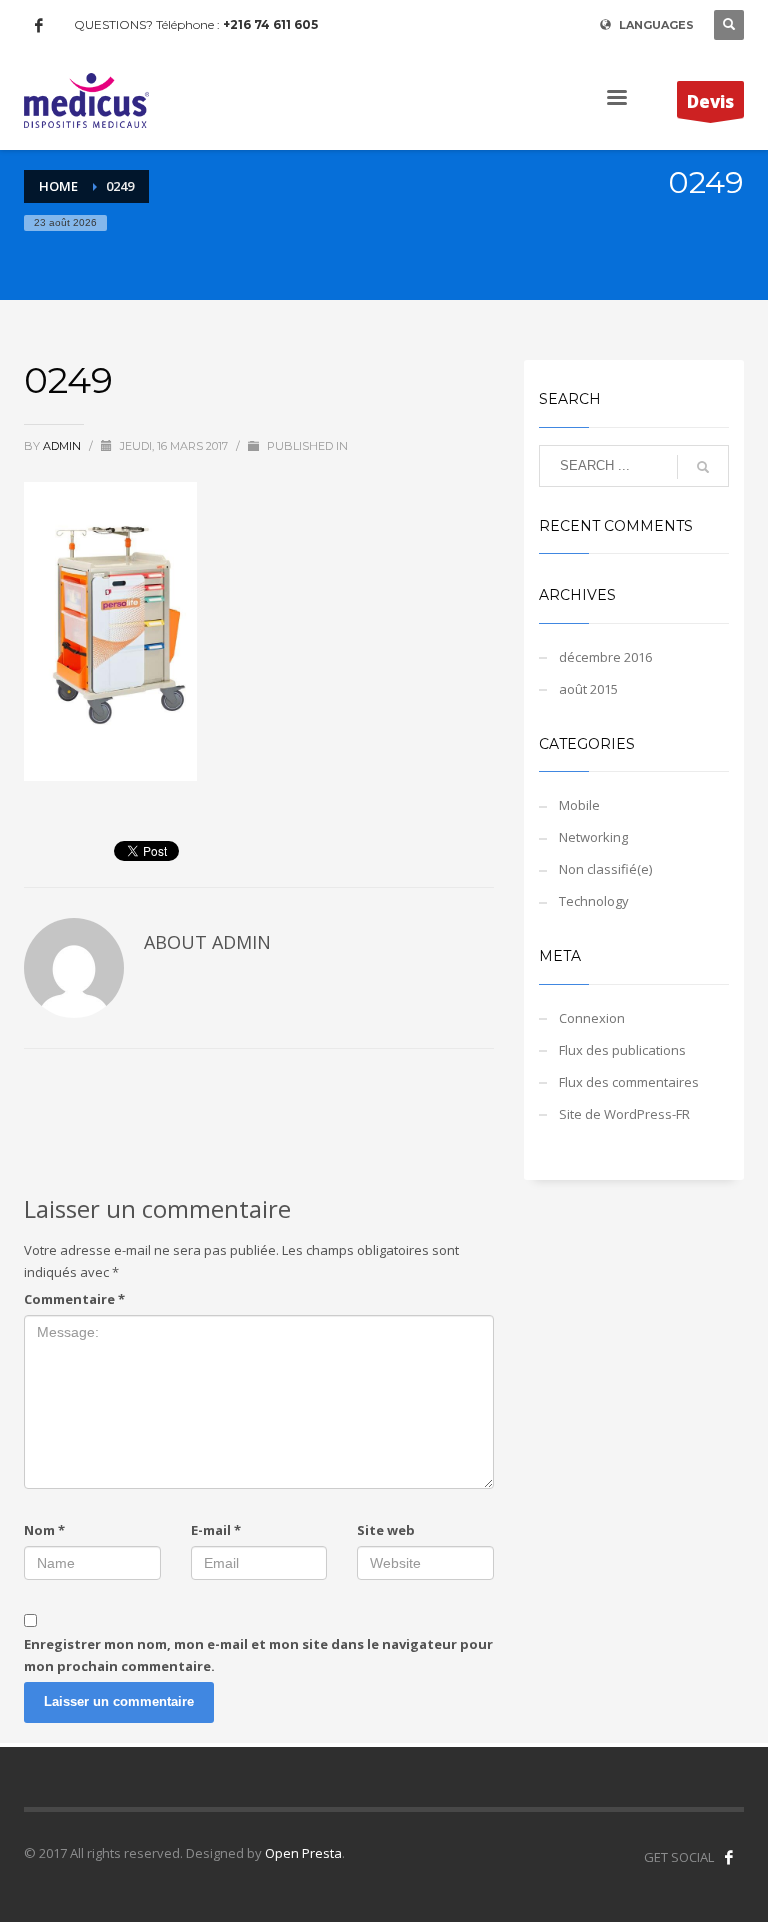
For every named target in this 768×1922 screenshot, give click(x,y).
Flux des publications (622, 1050)
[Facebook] (39, 25)
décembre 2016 (605, 657)
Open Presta (303, 1853)
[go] (703, 467)
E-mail (216, 1530)
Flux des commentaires (629, 1082)
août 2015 (588, 689)
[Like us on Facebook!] (729, 1857)
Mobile (579, 805)
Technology (594, 901)
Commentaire (74, 1299)
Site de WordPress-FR (624, 1114)
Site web (386, 1530)
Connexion (592, 1018)
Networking (593, 837)
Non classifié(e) (605, 869)
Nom (44, 1530)
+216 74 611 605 (270, 24)
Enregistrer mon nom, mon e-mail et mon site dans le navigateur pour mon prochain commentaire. (258, 1655)
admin (63, 446)
